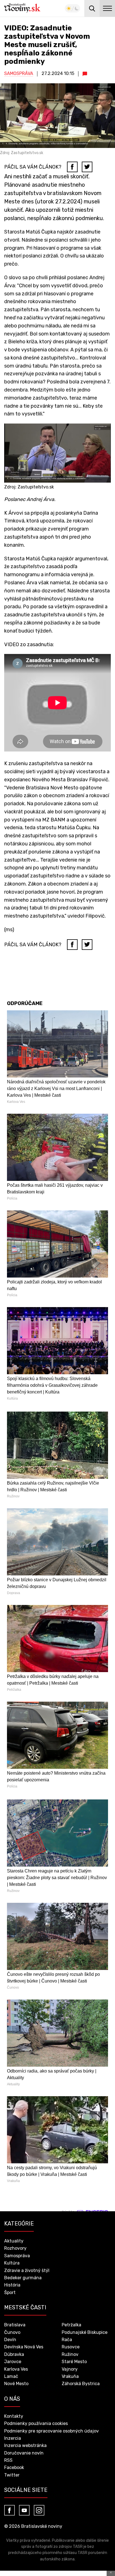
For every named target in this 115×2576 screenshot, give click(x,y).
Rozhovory (15, 2248)
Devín (10, 2340)
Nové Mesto (16, 2384)
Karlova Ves (16, 2369)
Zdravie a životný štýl (27, 2270)
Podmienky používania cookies (36, 2423)
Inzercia (13, 2438)
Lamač (11, 2376)
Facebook (14, 2467)
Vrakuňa (70, 2376)
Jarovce (13, 2362)
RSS (8, 2460)
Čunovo (12, 2332)
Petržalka (71, 2325)
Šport (10, 2292)
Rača (67, 2340)
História (12, 2285)
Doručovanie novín (24, 2453)
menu (107, 8)
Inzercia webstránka (25, 2445)
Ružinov (70, 2354)
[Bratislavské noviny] (22, 8)
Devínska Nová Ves (24, 2347)
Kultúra (12, 2263)
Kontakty (14, 2416)
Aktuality (14, 2241)
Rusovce (71, 2347)
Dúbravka (14, 2354)
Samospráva (19, 73)
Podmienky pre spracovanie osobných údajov (51, 2431)
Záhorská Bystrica (81, 2384)
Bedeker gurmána (23, 2278)
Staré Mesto (74, 2362)
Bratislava (15, 2325)
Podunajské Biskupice (85, 2332)
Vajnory (70, 2369)
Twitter (12, 2475)
